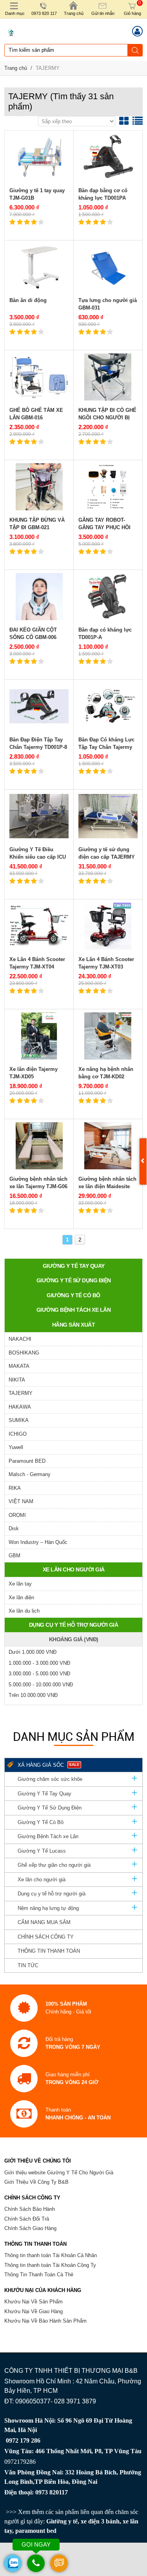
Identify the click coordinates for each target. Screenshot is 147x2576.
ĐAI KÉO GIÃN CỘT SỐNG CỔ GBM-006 (33, 634)
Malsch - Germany (30, 1474)
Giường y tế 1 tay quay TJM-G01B (37, 194)
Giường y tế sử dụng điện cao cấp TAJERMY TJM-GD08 (107, 857)
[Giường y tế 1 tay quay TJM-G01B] (39, 157)
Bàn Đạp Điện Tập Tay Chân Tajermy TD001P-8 (38, 744)
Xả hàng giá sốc (49, 1765)
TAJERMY (48, 68)
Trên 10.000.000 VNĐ (33, 1695)
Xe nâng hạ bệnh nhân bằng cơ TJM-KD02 (106, 1073)
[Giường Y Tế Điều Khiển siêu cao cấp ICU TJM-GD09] (39, 816)
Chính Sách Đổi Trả (27, 2219)
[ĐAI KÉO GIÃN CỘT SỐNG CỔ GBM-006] (39, 597)
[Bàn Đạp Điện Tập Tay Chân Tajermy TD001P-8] (39, 706)
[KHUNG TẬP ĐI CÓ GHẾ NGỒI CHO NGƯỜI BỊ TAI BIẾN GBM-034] (108, 377)
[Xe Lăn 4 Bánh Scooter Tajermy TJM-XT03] (108, 926)
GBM (15, 1556)
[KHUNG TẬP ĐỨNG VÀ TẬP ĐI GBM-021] (39, 487)
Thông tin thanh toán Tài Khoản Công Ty (50, 2265)
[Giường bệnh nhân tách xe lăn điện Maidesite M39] (108, 1146)
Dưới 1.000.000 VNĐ (33, 1652)
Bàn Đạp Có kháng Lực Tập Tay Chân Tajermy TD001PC (106, 747)
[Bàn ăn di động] (39, 267)
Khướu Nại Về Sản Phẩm (34, 2302)
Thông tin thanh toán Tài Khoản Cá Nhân (51, 2255)
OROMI (17, 1515)
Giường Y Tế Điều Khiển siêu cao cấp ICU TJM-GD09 (38, 857)
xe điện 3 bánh (100, 2521)
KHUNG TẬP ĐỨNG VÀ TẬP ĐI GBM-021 (37, 524)
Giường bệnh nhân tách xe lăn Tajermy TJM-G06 (38, 1183)
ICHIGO (18, 1434)
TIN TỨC (28, 1965)
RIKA (15, 1488)
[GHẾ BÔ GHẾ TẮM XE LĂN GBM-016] (39, 377)
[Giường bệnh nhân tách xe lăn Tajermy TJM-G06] (39, 1146)
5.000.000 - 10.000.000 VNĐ (41, 1685)
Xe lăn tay (20, 1584)
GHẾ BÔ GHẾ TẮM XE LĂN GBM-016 (36, 414)
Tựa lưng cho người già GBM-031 (108, 304)
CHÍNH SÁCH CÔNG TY (46, 1937)
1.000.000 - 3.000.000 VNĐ (39, 1663)
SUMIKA (19, 1420)
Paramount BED (27, 1461)
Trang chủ (16, 68)
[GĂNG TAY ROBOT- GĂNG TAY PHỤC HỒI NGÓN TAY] (108, 487)
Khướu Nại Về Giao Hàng (34, 2311)
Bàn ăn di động (28, 300)
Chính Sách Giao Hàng (30, 2228)
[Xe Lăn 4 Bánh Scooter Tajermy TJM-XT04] (39, 926)
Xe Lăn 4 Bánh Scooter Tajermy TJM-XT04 (37, 963)
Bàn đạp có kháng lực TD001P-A (105, 634)
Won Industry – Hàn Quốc (38, 1542)
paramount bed (36, 2531)
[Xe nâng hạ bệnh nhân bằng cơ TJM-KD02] (108, 1036)
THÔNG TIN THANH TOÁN (49, 1951)
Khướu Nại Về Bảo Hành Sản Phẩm (45, 2321)
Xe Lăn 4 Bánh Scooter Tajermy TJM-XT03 (106, 963)
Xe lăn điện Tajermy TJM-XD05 (34, 1073)
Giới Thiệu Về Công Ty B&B (36, 2182)
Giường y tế (62, 2521)
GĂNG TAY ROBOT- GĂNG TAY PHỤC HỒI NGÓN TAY (104, 528)
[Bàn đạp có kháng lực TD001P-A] (108, 597)
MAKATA (19, 1366)
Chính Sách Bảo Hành (30, 2209)
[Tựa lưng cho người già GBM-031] (108, 267)
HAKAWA (20, 1407)
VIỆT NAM (21, 1501)
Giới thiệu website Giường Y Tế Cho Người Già (59, 2173)
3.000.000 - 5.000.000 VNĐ (39, 1674)
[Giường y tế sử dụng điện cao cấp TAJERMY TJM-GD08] (108, 816)
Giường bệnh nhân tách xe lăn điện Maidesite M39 (107, 1187)
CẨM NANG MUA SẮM (44, 1922)
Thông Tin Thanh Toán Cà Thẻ (39, 2275)
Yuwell (16, 1447)
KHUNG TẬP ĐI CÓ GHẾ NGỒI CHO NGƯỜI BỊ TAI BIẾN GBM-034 (107, 418)
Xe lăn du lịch (24, 1611)
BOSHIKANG (24, 1353)
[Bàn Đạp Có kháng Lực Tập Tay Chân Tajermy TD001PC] (108, 706)
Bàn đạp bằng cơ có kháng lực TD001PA (103, 194)
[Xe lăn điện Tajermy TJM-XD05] (39, 1036)
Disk (14, 1528)
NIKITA (17, 1380)
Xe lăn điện (21, 1597)
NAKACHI (20, 1339)
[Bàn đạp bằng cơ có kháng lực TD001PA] (108, 157)
